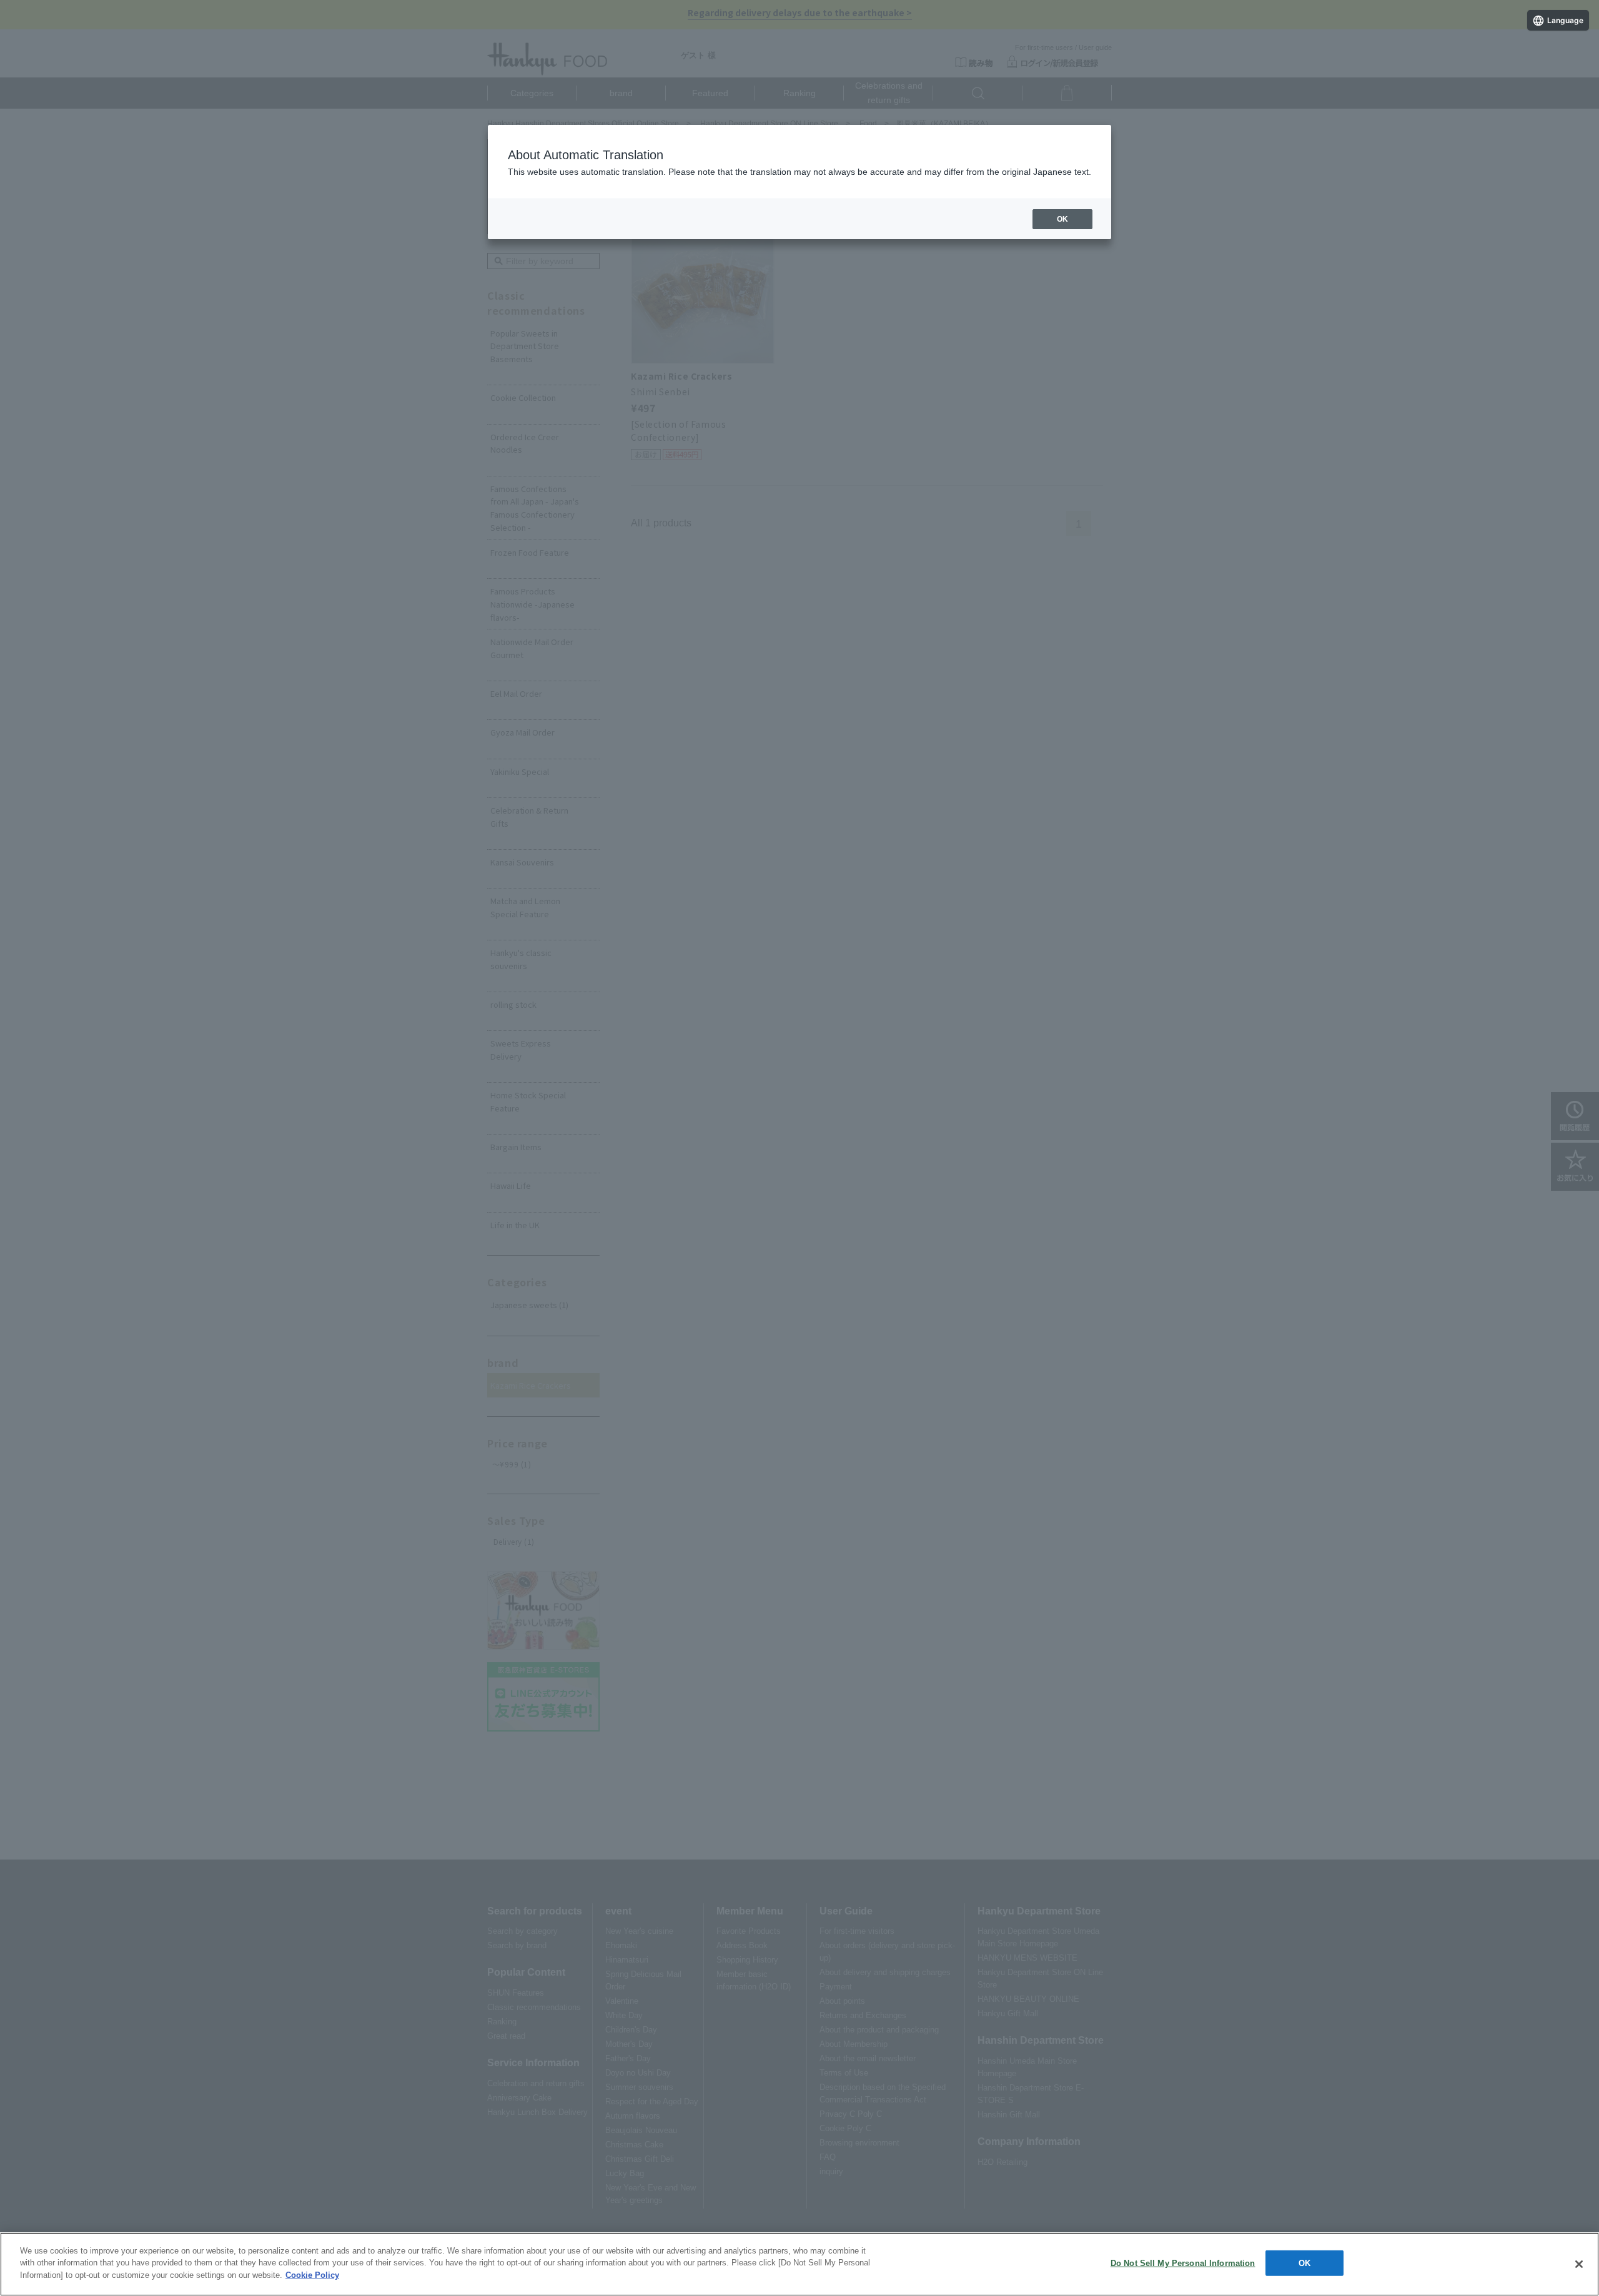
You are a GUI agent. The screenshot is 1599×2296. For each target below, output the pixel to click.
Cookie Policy (312, 2275)
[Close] (1579, 2264)
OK (1304, 2263)
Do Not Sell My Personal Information (1183, 2263)
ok (1062, 219)
